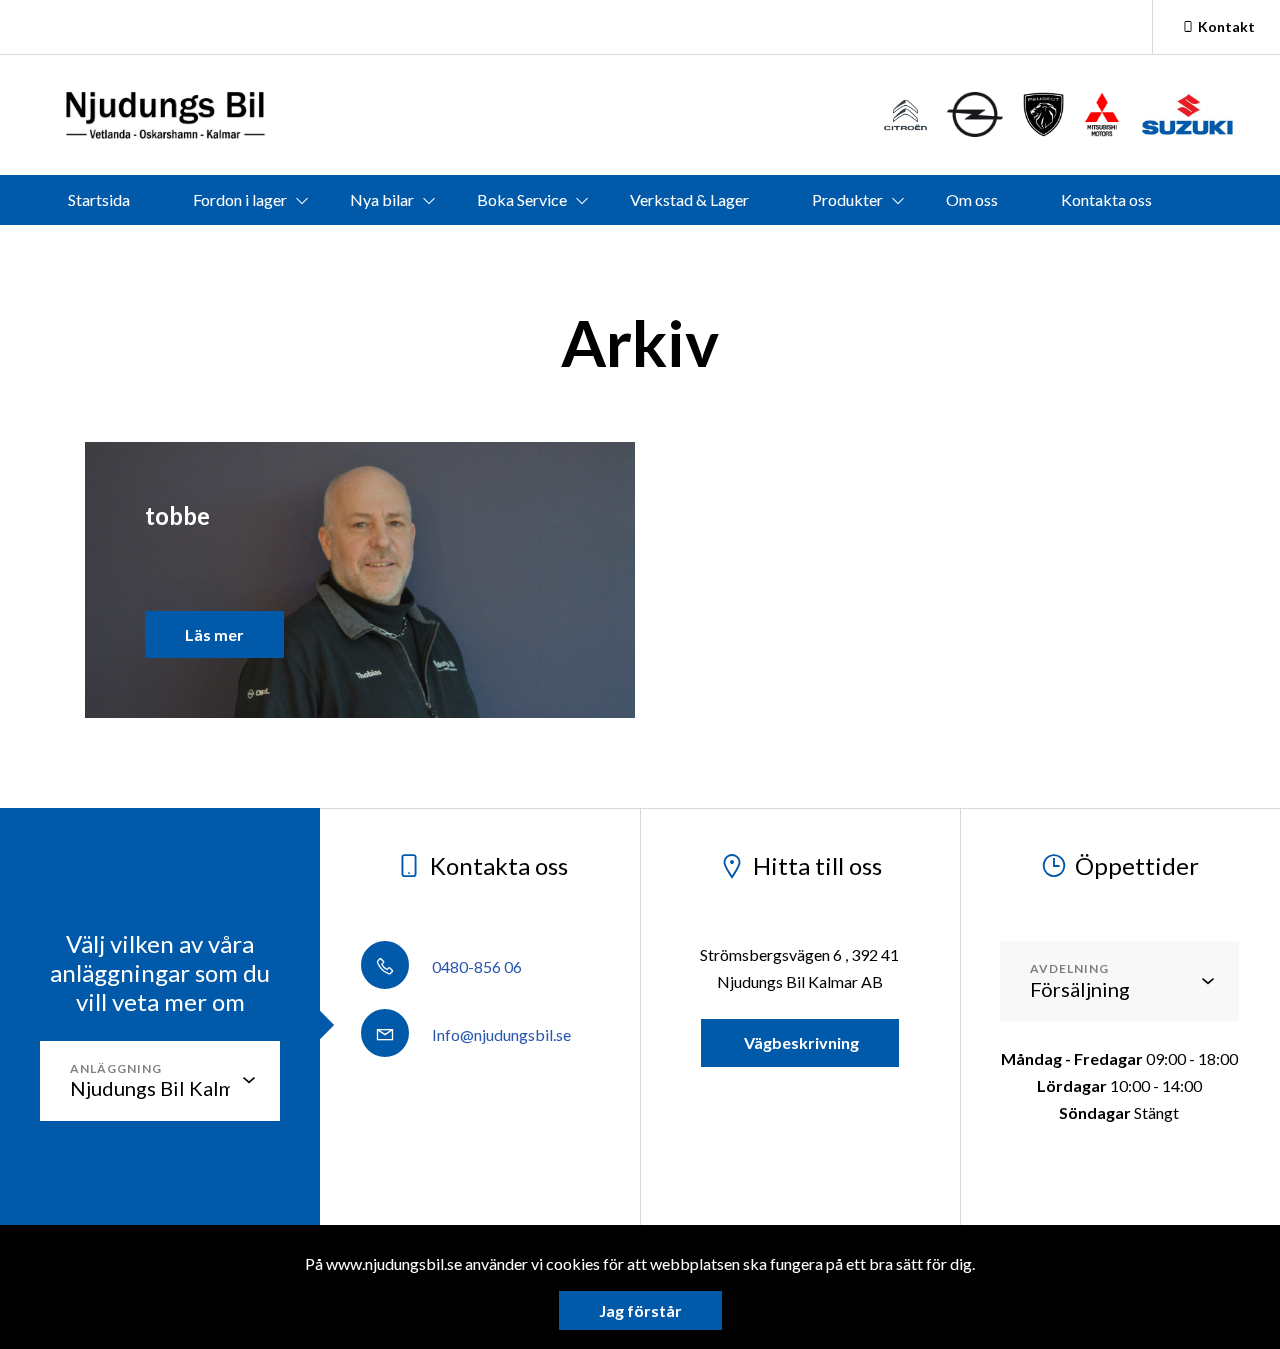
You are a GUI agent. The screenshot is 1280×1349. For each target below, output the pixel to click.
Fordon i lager (240, 199)
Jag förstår (640, 1310)
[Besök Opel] (975, 114)
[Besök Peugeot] (1043, 114)
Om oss (972, 199)
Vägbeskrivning (800, 1042)
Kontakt (1226, 26)
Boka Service (522, 199)
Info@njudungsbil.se (500, 1034)
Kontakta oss (1106, 199)
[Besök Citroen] (905, 114)
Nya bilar (382, 199)
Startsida (99, 199)
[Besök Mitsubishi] (1102, 114)
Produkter (847, 199)
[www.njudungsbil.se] (164, 115)
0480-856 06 (475, 966)
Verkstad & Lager (689, 199)
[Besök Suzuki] (1187, 114)
